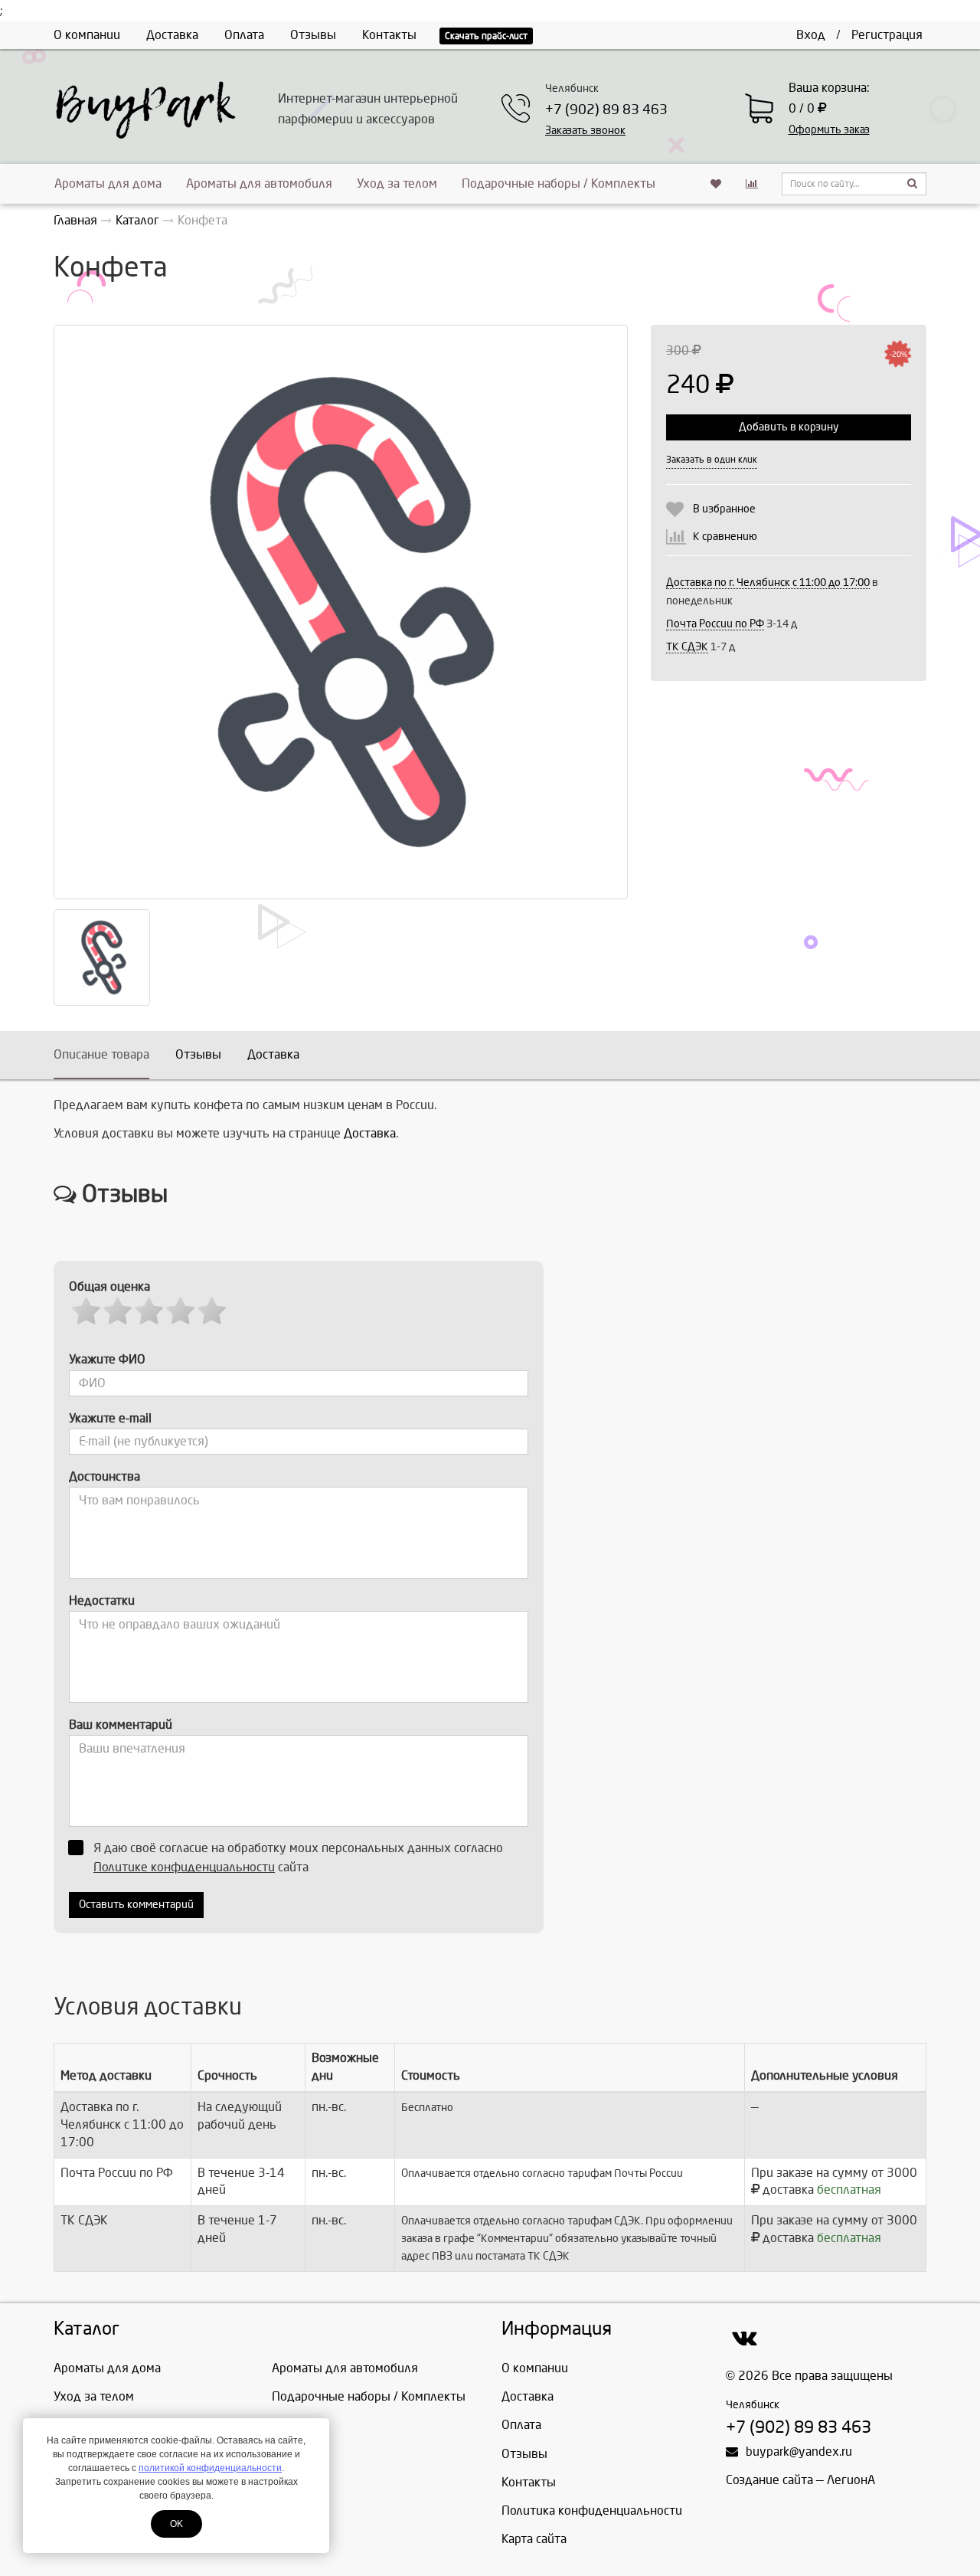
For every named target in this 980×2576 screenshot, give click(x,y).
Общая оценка (109, 1286)
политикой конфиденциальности (210, 2468)
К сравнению (725, 537)
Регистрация (887, 35)
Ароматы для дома (108, 183)
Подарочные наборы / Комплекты (559, 183)
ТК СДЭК (687, 647)
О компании (87, 35)
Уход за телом (397, 183)
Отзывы (313, 35)
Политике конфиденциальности (184, 1867)
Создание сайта (769, 2480)
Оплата (244, 35)
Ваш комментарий (121, 1725)
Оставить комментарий (136, 1905)
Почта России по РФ (715, 624)
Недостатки (102, 1601)
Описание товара (101, 1054)
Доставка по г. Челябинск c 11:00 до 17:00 (768, 583)
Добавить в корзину (789, 427)
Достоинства (105, 1476)
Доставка (172, 35)
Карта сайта (534, 2539)
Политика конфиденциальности (592, 2511)
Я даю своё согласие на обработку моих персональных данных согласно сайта (298, 1858)
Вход (811, 35)
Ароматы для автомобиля (259, 183)
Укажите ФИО (107, 1359)
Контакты (389, 35)
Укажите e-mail (110, 1418)
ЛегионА (851, 2480)
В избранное (724, 509)
